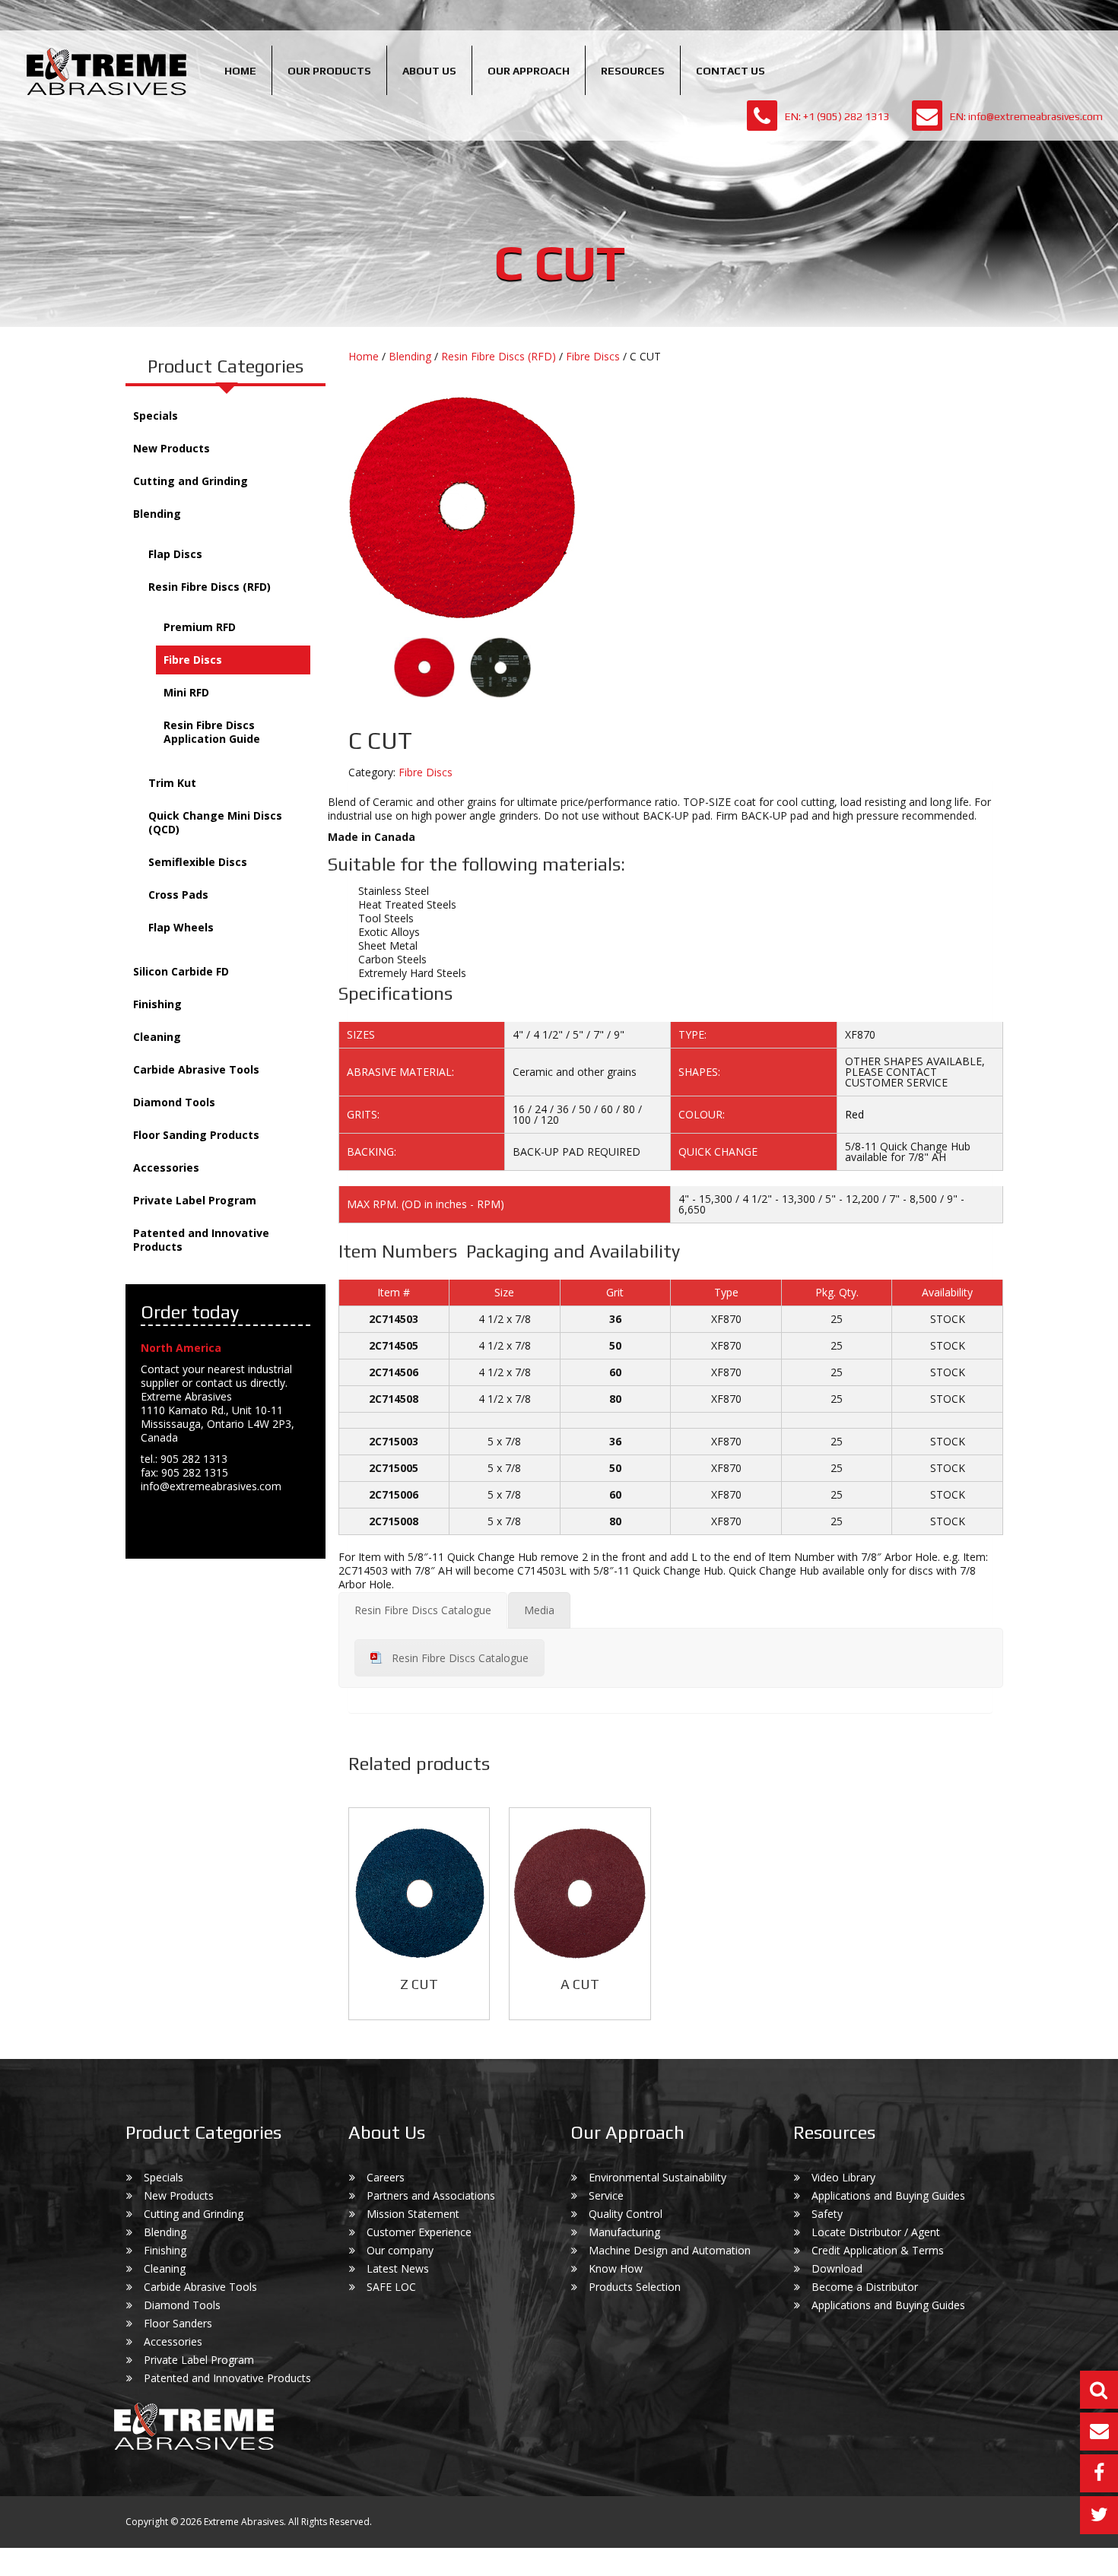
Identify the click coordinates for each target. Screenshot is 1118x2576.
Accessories (166, 1167)
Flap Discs (175, 554)
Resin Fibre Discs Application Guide (212, 732)
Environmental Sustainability (657, 2177)
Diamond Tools (174, 1102)
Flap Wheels (181, 927)
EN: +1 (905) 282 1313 (837, 116)
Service (606, 2195)
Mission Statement (413, 2214)
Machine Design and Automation (670, 2250)
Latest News (398, 2268)
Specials (156, 416)
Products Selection (635, 2287)
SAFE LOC (391, 2287)
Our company (400, 2250)
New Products (172, 448)
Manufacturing (624, 2232)
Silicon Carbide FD (181, 971)
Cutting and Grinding (191, 481)
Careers (386, 2177)
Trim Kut (172, 783)
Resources (633, 71)
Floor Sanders (178, 2323)
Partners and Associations (431, 2195)
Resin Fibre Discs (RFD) (210, 587)
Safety (827, 2214)
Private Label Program (195, 1200)
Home (240, 71)
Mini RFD (186, 692)
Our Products (329, 71)
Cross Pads (178, 895)
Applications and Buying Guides (888, 2195)
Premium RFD (200, 627)
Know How (616, 2268)
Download (837, 2268)
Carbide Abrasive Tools (196, 1069)
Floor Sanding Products (196, 1135)
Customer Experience (419, 2232)
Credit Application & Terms (878, 2250)
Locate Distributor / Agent (876, 2232)
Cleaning (157, 1037)
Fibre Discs (193, 660)
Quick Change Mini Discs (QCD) (215, 822)
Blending (157, 514)
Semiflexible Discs (198, 862)
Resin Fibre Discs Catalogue (460, 1658)
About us (429, 71)
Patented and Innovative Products (201, 1240)
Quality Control (626, 2214)
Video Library (843, 2177)
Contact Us (731, 71)
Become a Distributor (865, 2287)
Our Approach (529, 71)
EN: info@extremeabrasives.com (1026, 116)
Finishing (157, 1004)
